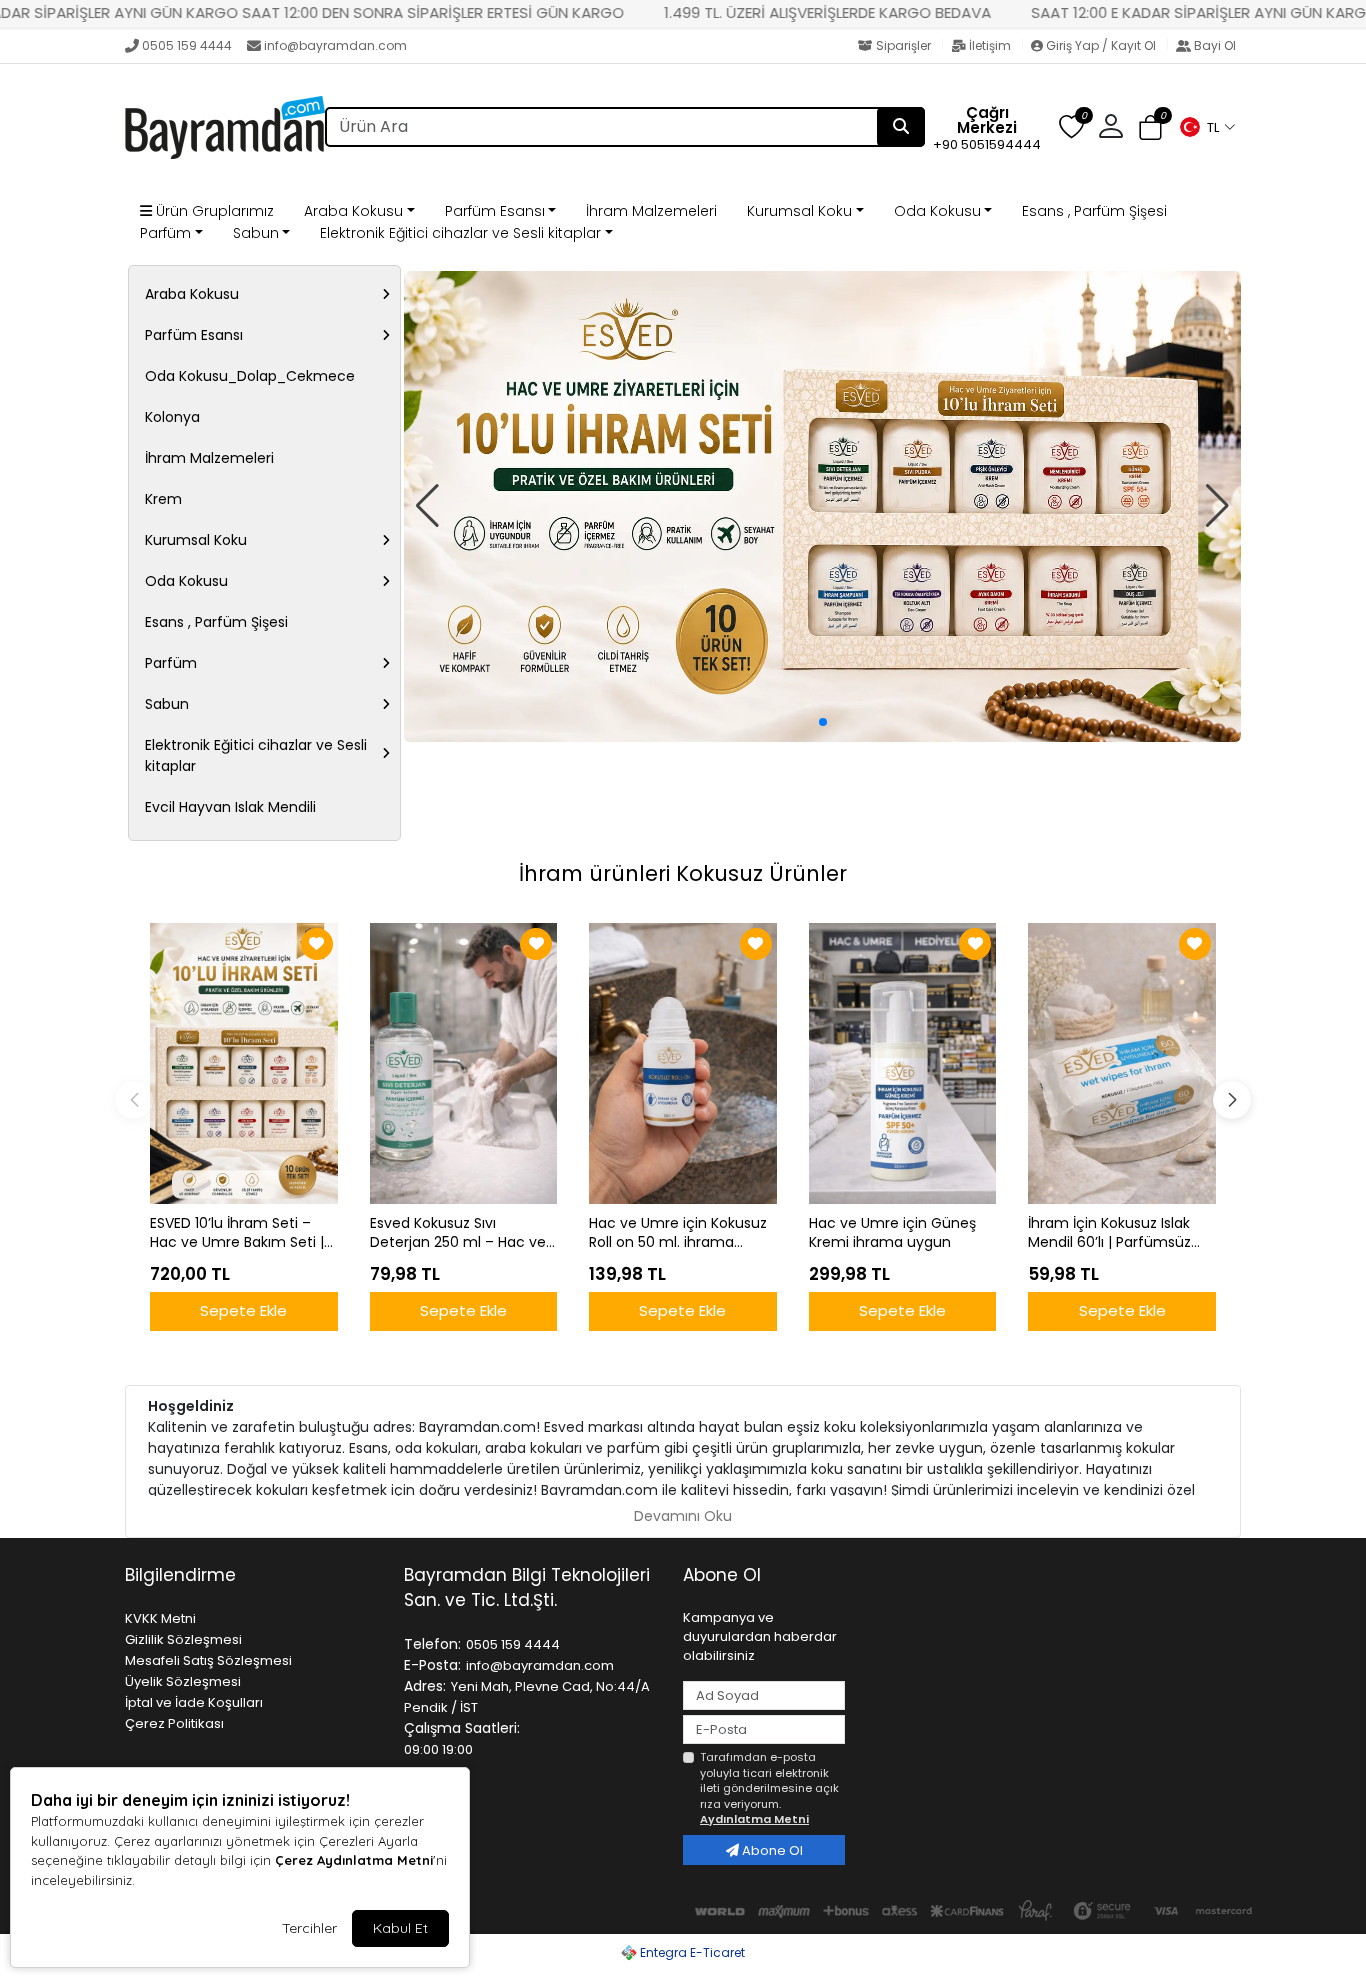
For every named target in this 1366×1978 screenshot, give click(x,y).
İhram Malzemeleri (651, 211)
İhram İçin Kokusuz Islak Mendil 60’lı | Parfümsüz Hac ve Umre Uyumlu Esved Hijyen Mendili (1109, 1233)
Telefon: (432, 1644)
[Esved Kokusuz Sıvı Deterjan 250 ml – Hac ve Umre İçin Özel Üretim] (464, 1063)
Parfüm (165, 233)
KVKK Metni (160, 1618)
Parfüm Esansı (495, 211)
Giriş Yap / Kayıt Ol (1101, 45)
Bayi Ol (1213, 45)
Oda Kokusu (937, 211)
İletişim (990, 45)
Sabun (256, 233)
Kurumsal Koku (799, 211)
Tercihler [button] (309, 1928)
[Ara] (901, 127)
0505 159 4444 (187, 45)
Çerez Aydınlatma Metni (354, 1860)
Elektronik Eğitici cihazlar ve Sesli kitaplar (460, 233)
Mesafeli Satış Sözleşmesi (208, 1660)
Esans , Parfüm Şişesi (1094, 211)
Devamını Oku (683, 1516)
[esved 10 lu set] (822, 506)
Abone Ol (771, 1850)
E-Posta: (432, 1665)
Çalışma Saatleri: (462, 1728)
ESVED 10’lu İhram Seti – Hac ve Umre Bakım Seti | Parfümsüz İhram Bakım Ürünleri (237, 1233)
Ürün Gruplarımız (213, 211)
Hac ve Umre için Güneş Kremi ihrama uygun (892, 1233)
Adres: (425, 1686)
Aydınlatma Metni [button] (754, 1819)
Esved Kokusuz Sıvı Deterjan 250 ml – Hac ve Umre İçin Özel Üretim (458, 1233)
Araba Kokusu (353, 211)
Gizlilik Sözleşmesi (183, 1639)
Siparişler (903, 45)
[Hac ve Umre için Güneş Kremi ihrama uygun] (903, 1063)
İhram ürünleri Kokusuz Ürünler (683, 873)
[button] (1207, 127)
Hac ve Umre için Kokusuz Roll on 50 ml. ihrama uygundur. (678, 1233)
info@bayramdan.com (335, 45)
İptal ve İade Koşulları (194, 1702)
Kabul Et (400, 1928)
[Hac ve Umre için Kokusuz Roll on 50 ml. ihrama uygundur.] (683, 1063)
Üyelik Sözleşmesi (183, 1681)
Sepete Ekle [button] (243, 1310)
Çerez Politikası (174, 1723)
